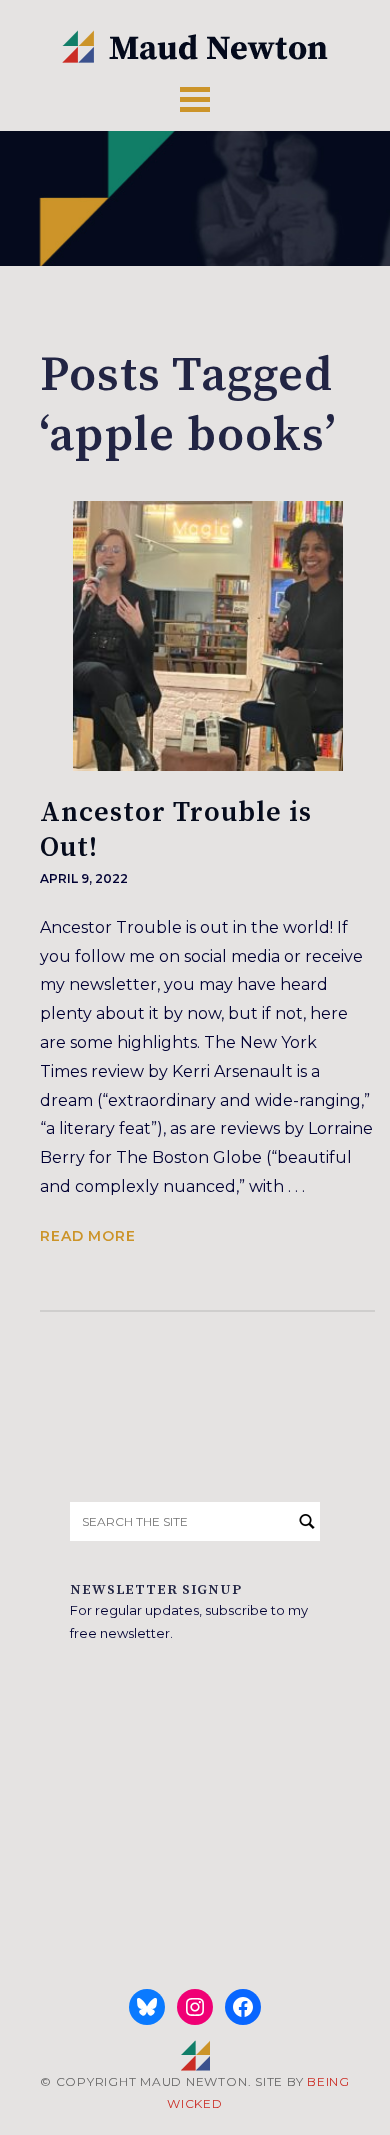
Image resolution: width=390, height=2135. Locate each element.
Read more (88, 1236)
